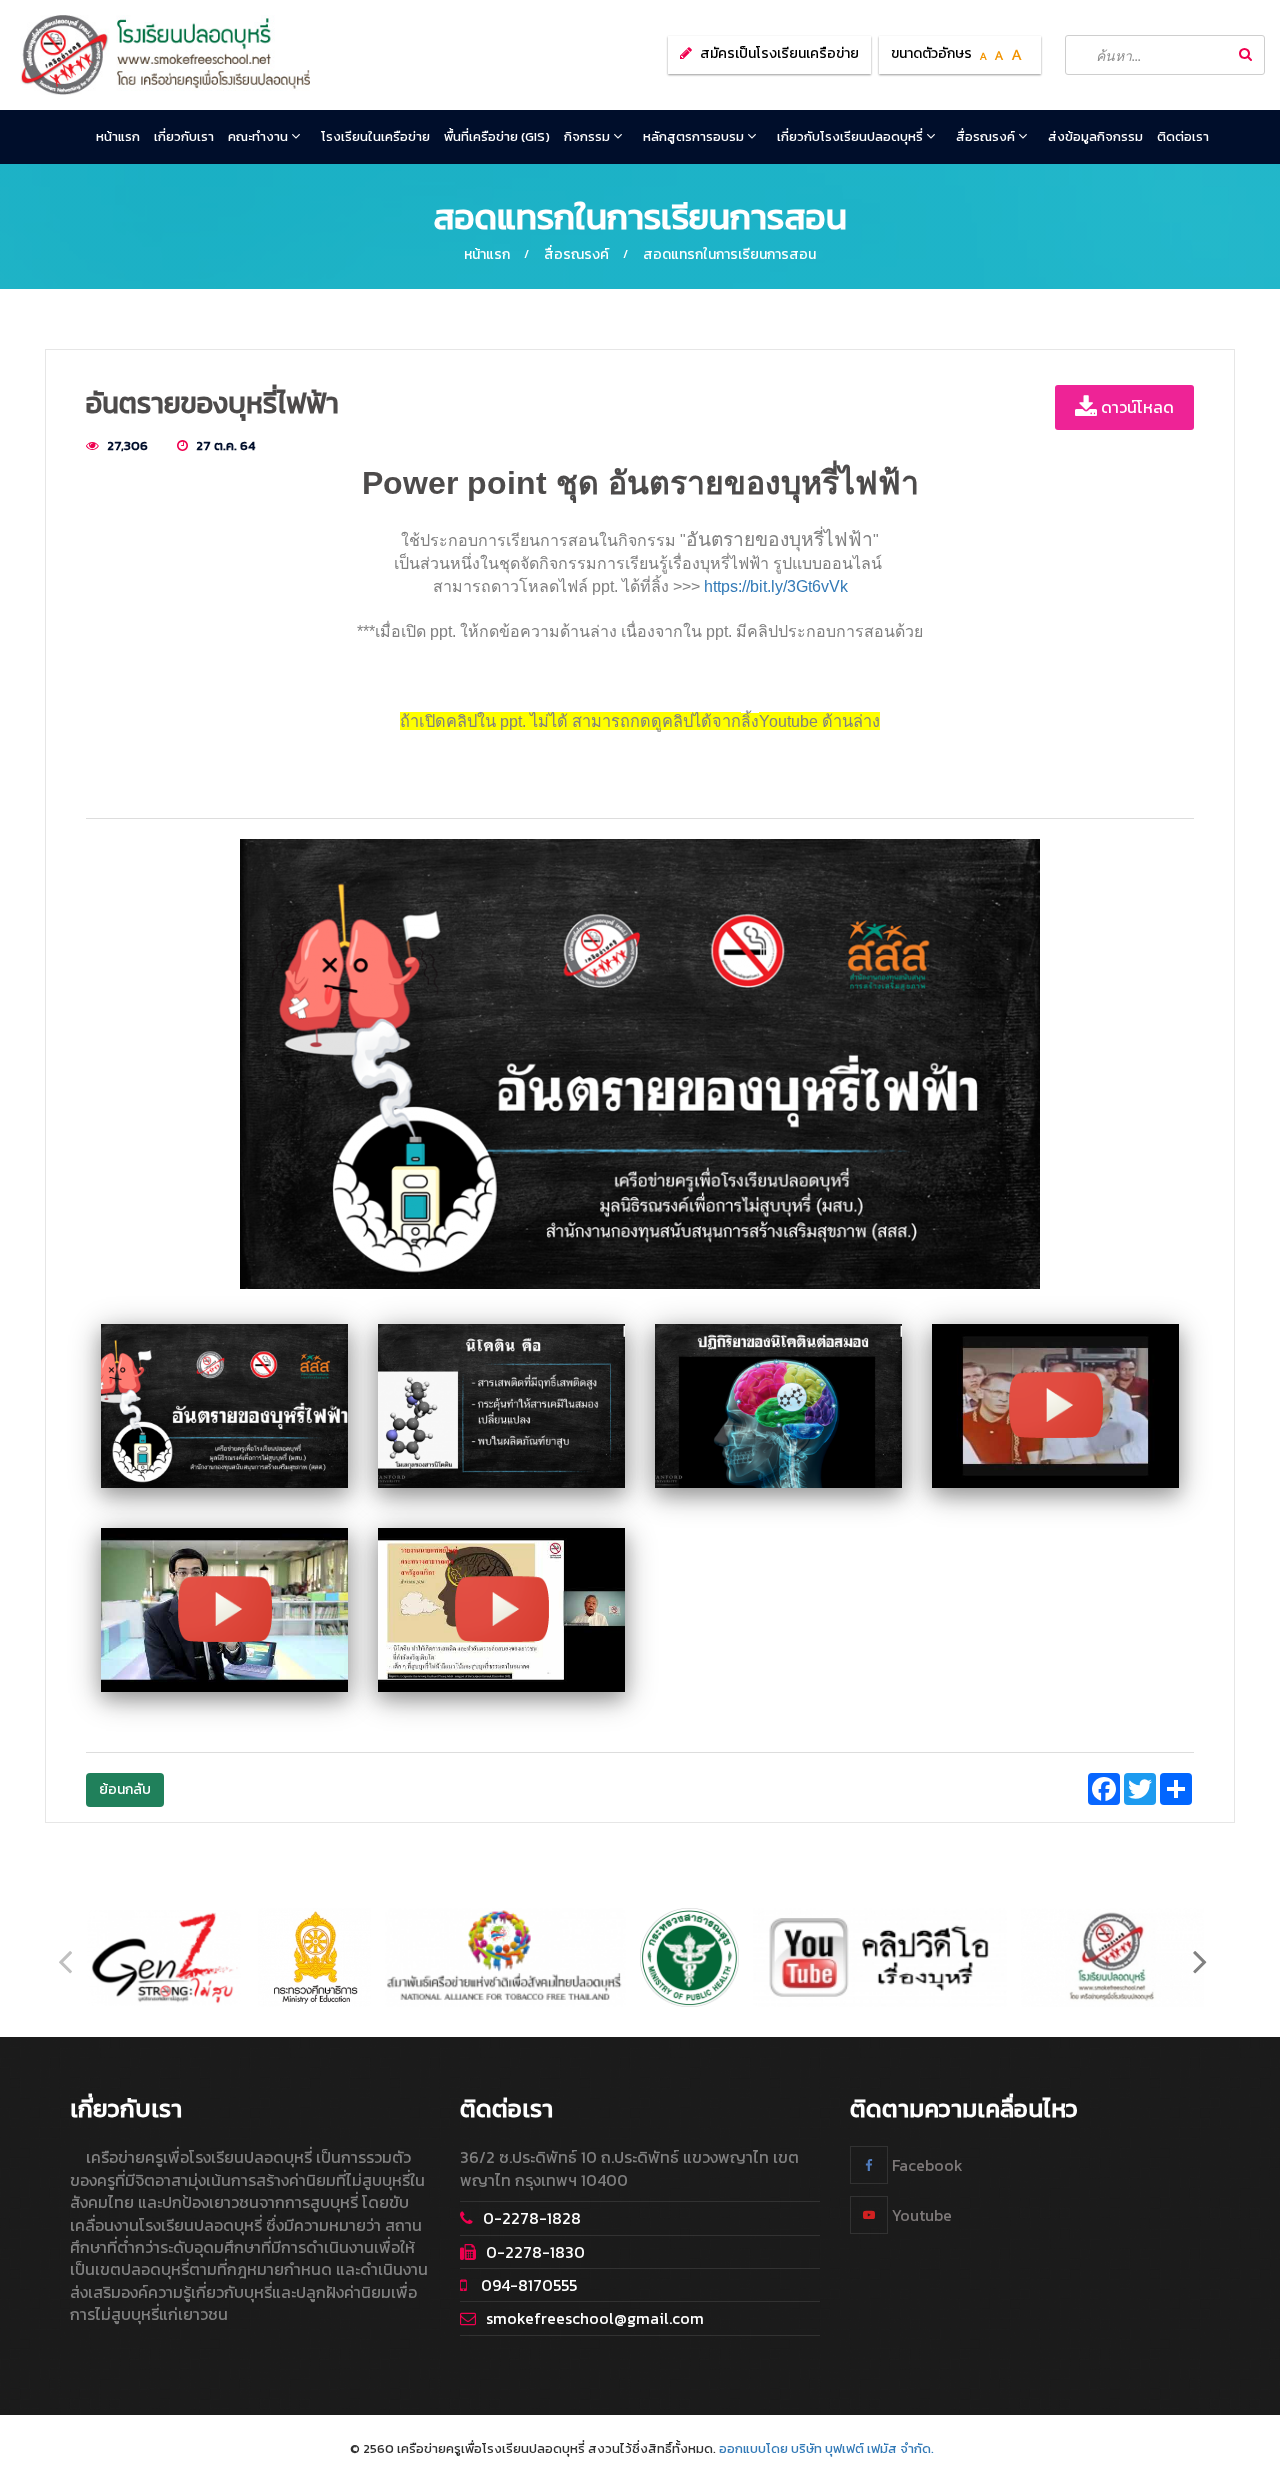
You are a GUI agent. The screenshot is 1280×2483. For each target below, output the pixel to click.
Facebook (925, 2164)
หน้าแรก (118, 136)
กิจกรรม (588, 136)
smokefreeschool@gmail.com (595, 2318)
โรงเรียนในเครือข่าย (375, 136)
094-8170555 (527, 2284)
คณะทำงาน (259, 136)
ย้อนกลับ (125, 1789)
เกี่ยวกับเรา (184, 136)
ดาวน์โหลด (1135, 407)
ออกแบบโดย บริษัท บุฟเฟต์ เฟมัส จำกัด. (826, 2448)
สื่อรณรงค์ (987, 136)
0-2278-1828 (532, 2217)
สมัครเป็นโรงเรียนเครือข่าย (779, 53)
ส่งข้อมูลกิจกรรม (1095, 136)
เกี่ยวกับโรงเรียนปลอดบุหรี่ (851, 136)
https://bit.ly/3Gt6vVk (776, 586)
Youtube (920, 2214)
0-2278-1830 (535, 2251)
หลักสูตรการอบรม (695, 136)
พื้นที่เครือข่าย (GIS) (497, 136)
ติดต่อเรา (1183, 136)
